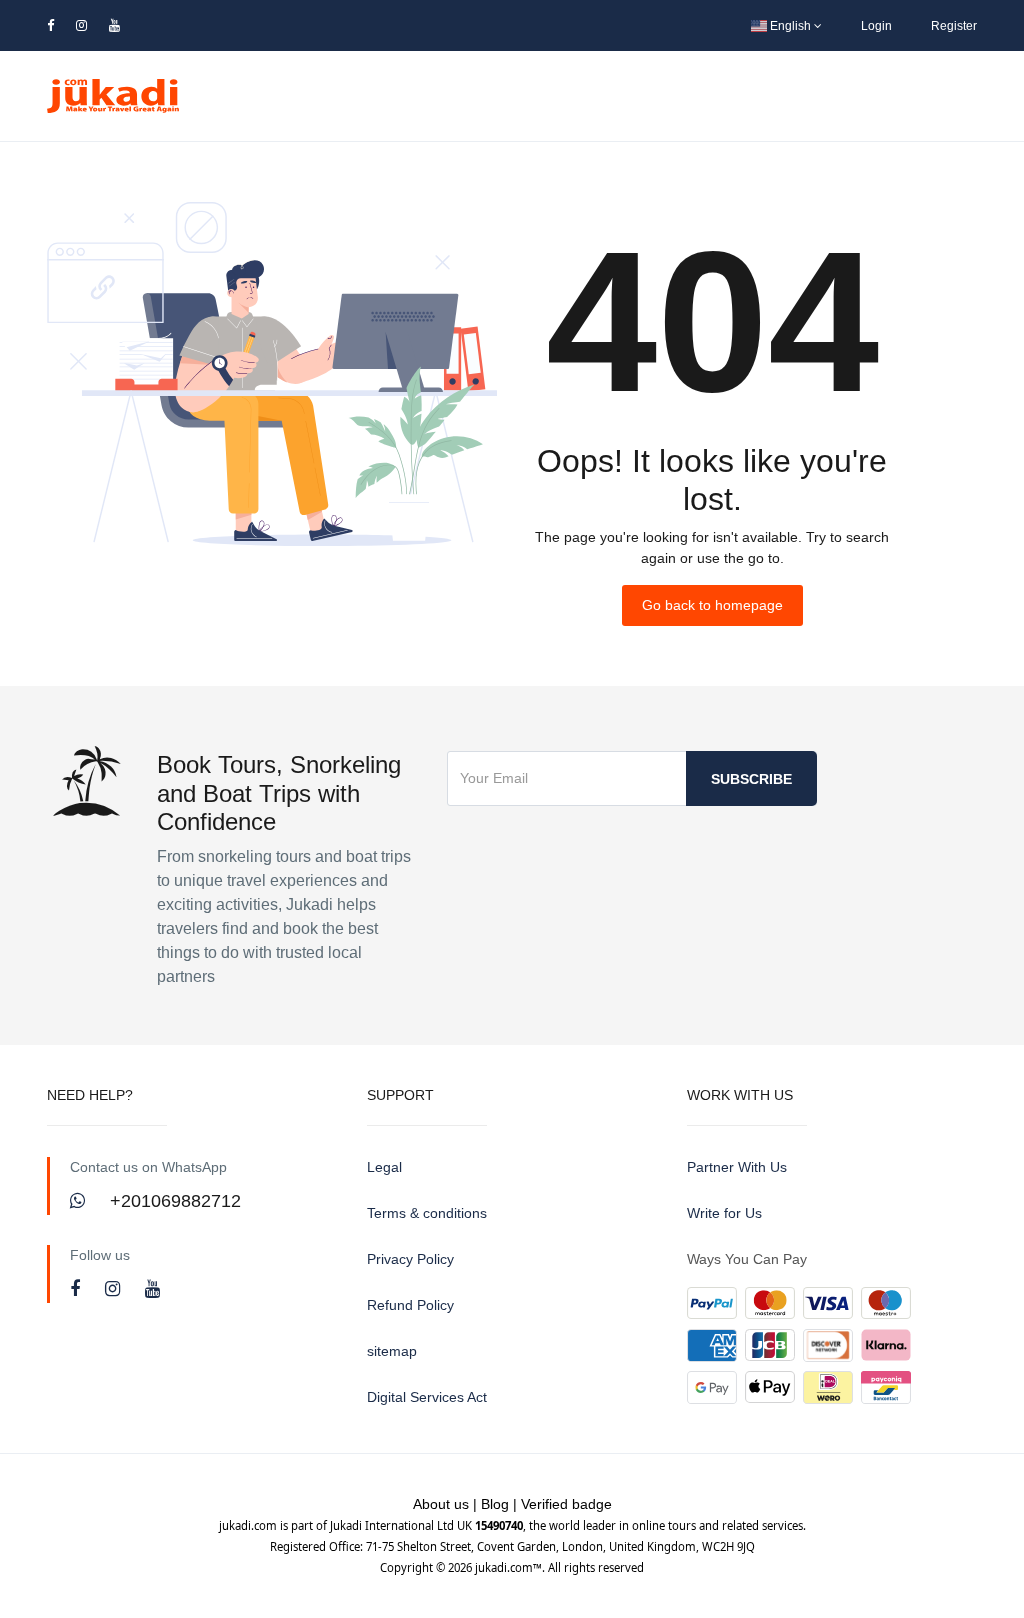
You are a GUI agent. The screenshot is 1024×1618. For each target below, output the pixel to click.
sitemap (392, 1351)
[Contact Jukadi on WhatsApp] (80, 1201)
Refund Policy (410, 1305)
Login (876, 26)
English (790, 26)
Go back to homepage (712, 605)
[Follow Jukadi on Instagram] (115, 1289)
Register (954, 26)
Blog (495, 1504)
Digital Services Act (427, 1397)
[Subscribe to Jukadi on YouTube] (152, 1289)
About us (441, 1504)
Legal (384, 1167)
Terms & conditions (427, 1213)
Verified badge (566, 1504)
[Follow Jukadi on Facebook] (77, 1289)
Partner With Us (737, 1167)
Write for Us (724, 1213)
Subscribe (751, 779)
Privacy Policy (410, 1259)
